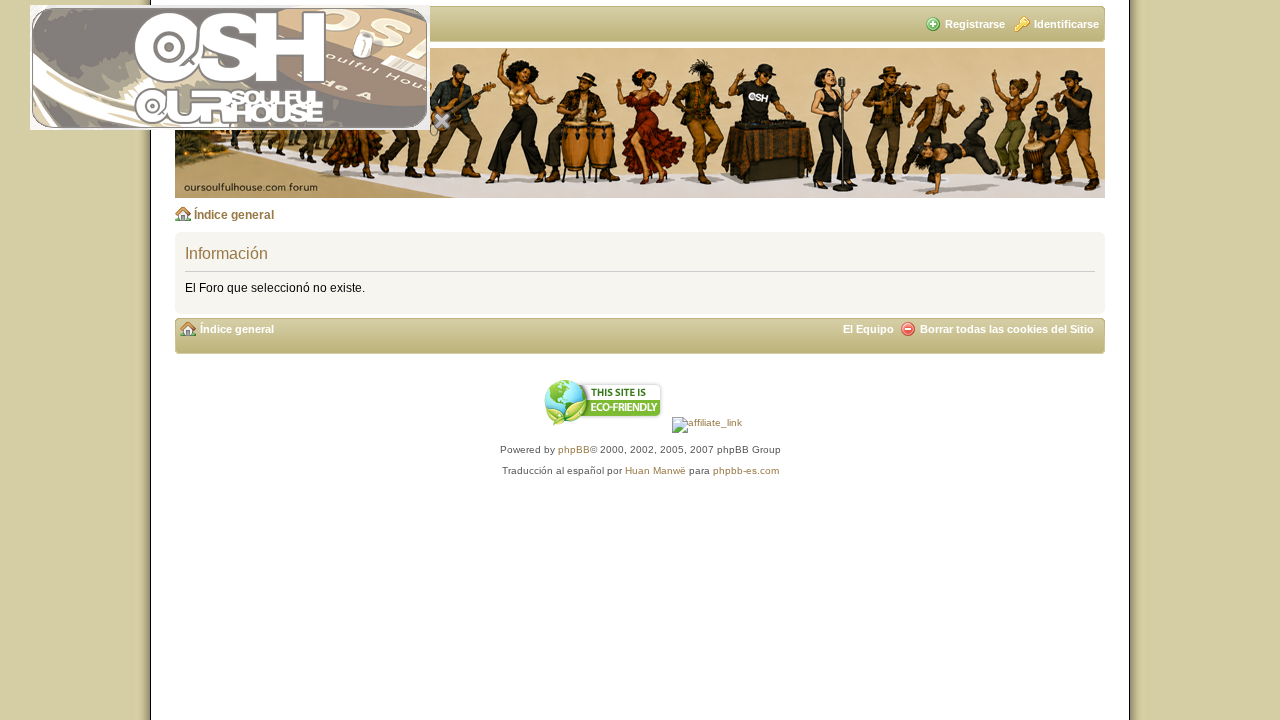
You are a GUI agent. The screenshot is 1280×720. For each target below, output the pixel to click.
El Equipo (868, 329)
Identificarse (1066, 24)
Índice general (234, 215)
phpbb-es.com (746, 470)
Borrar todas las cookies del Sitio (1007, 329)
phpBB (574, 449)
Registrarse (975, 24)
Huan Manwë (655, 470)
